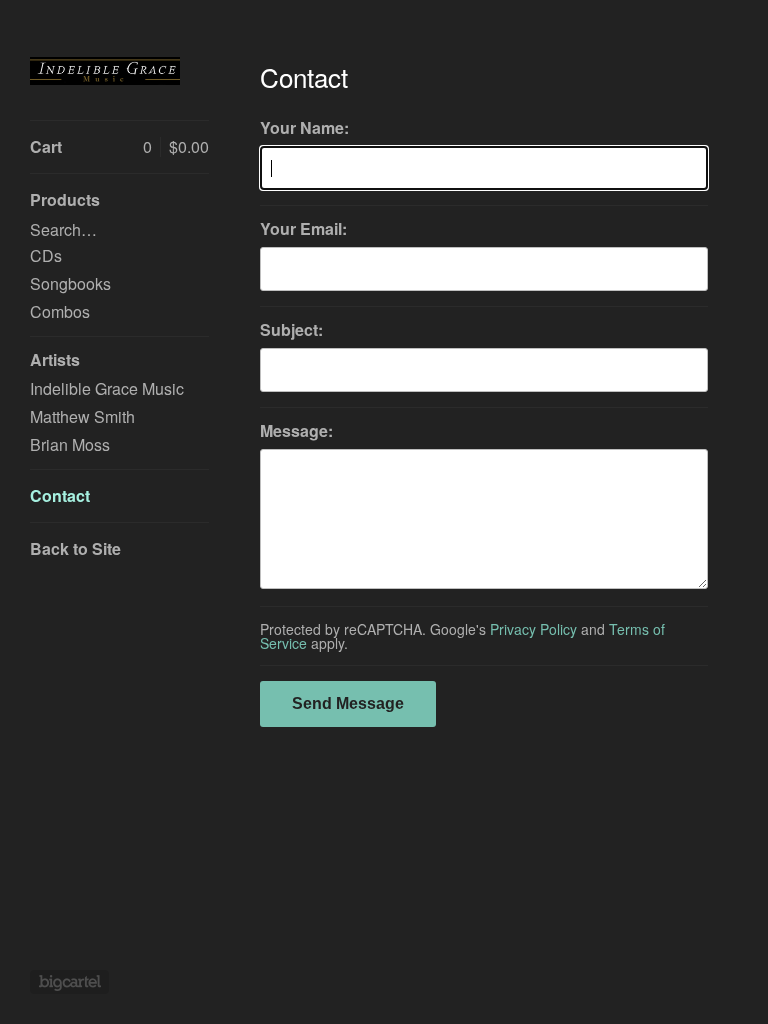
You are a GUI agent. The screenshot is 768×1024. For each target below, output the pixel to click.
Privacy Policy (533, 629)
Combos (60, 311)
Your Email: (303, 229)
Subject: (291, 330)
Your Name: (304, 128)
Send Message (348, 703)
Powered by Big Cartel (69, 982)
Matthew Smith (82, 416)
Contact (60, 495)
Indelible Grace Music (107, 388)
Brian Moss (70, 444)
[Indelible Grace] (105, 71)
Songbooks (70, 283)
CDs (46, 255)
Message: (296, 431)
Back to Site (75, 548)
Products (65, 199)
